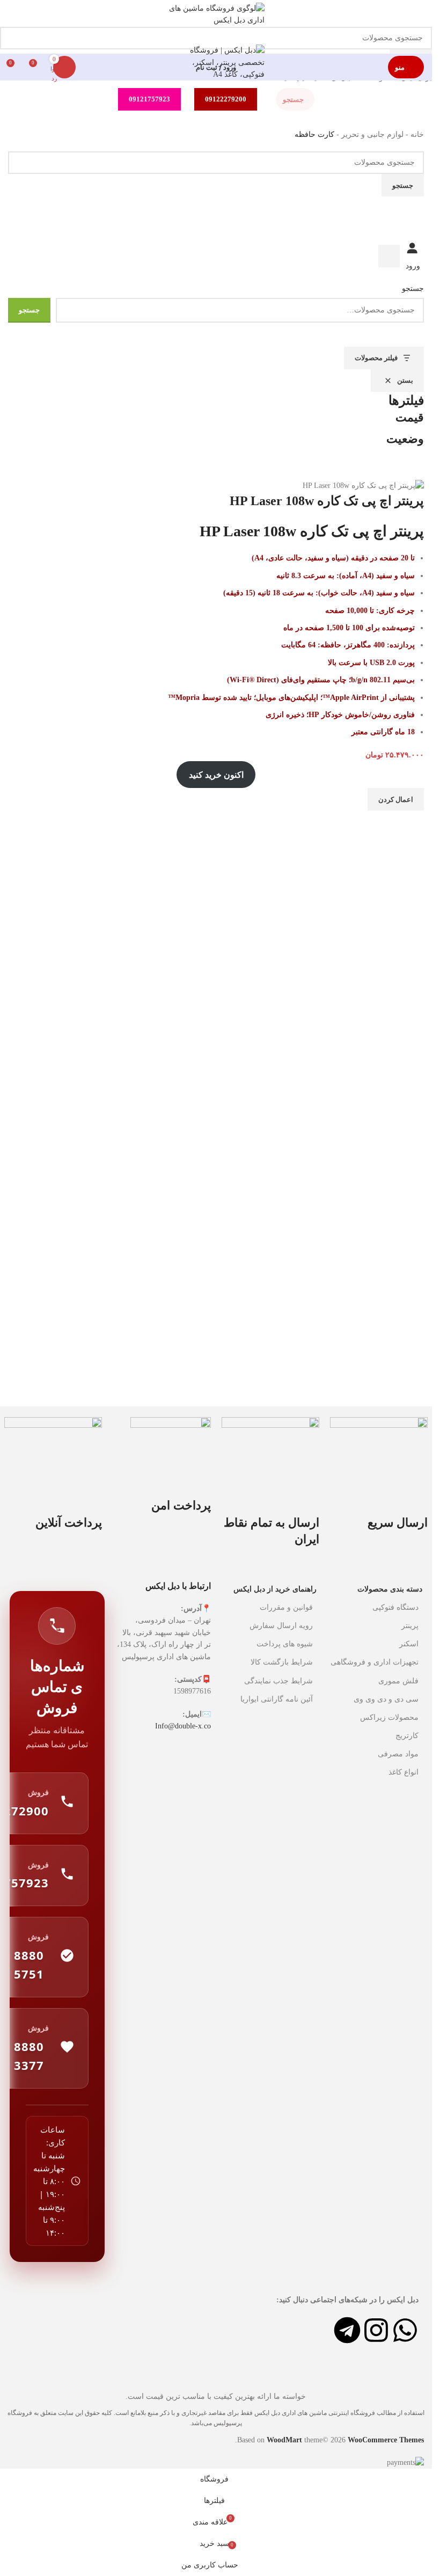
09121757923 (149, 99)
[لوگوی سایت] (216, 21)
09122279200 (226, 99)
